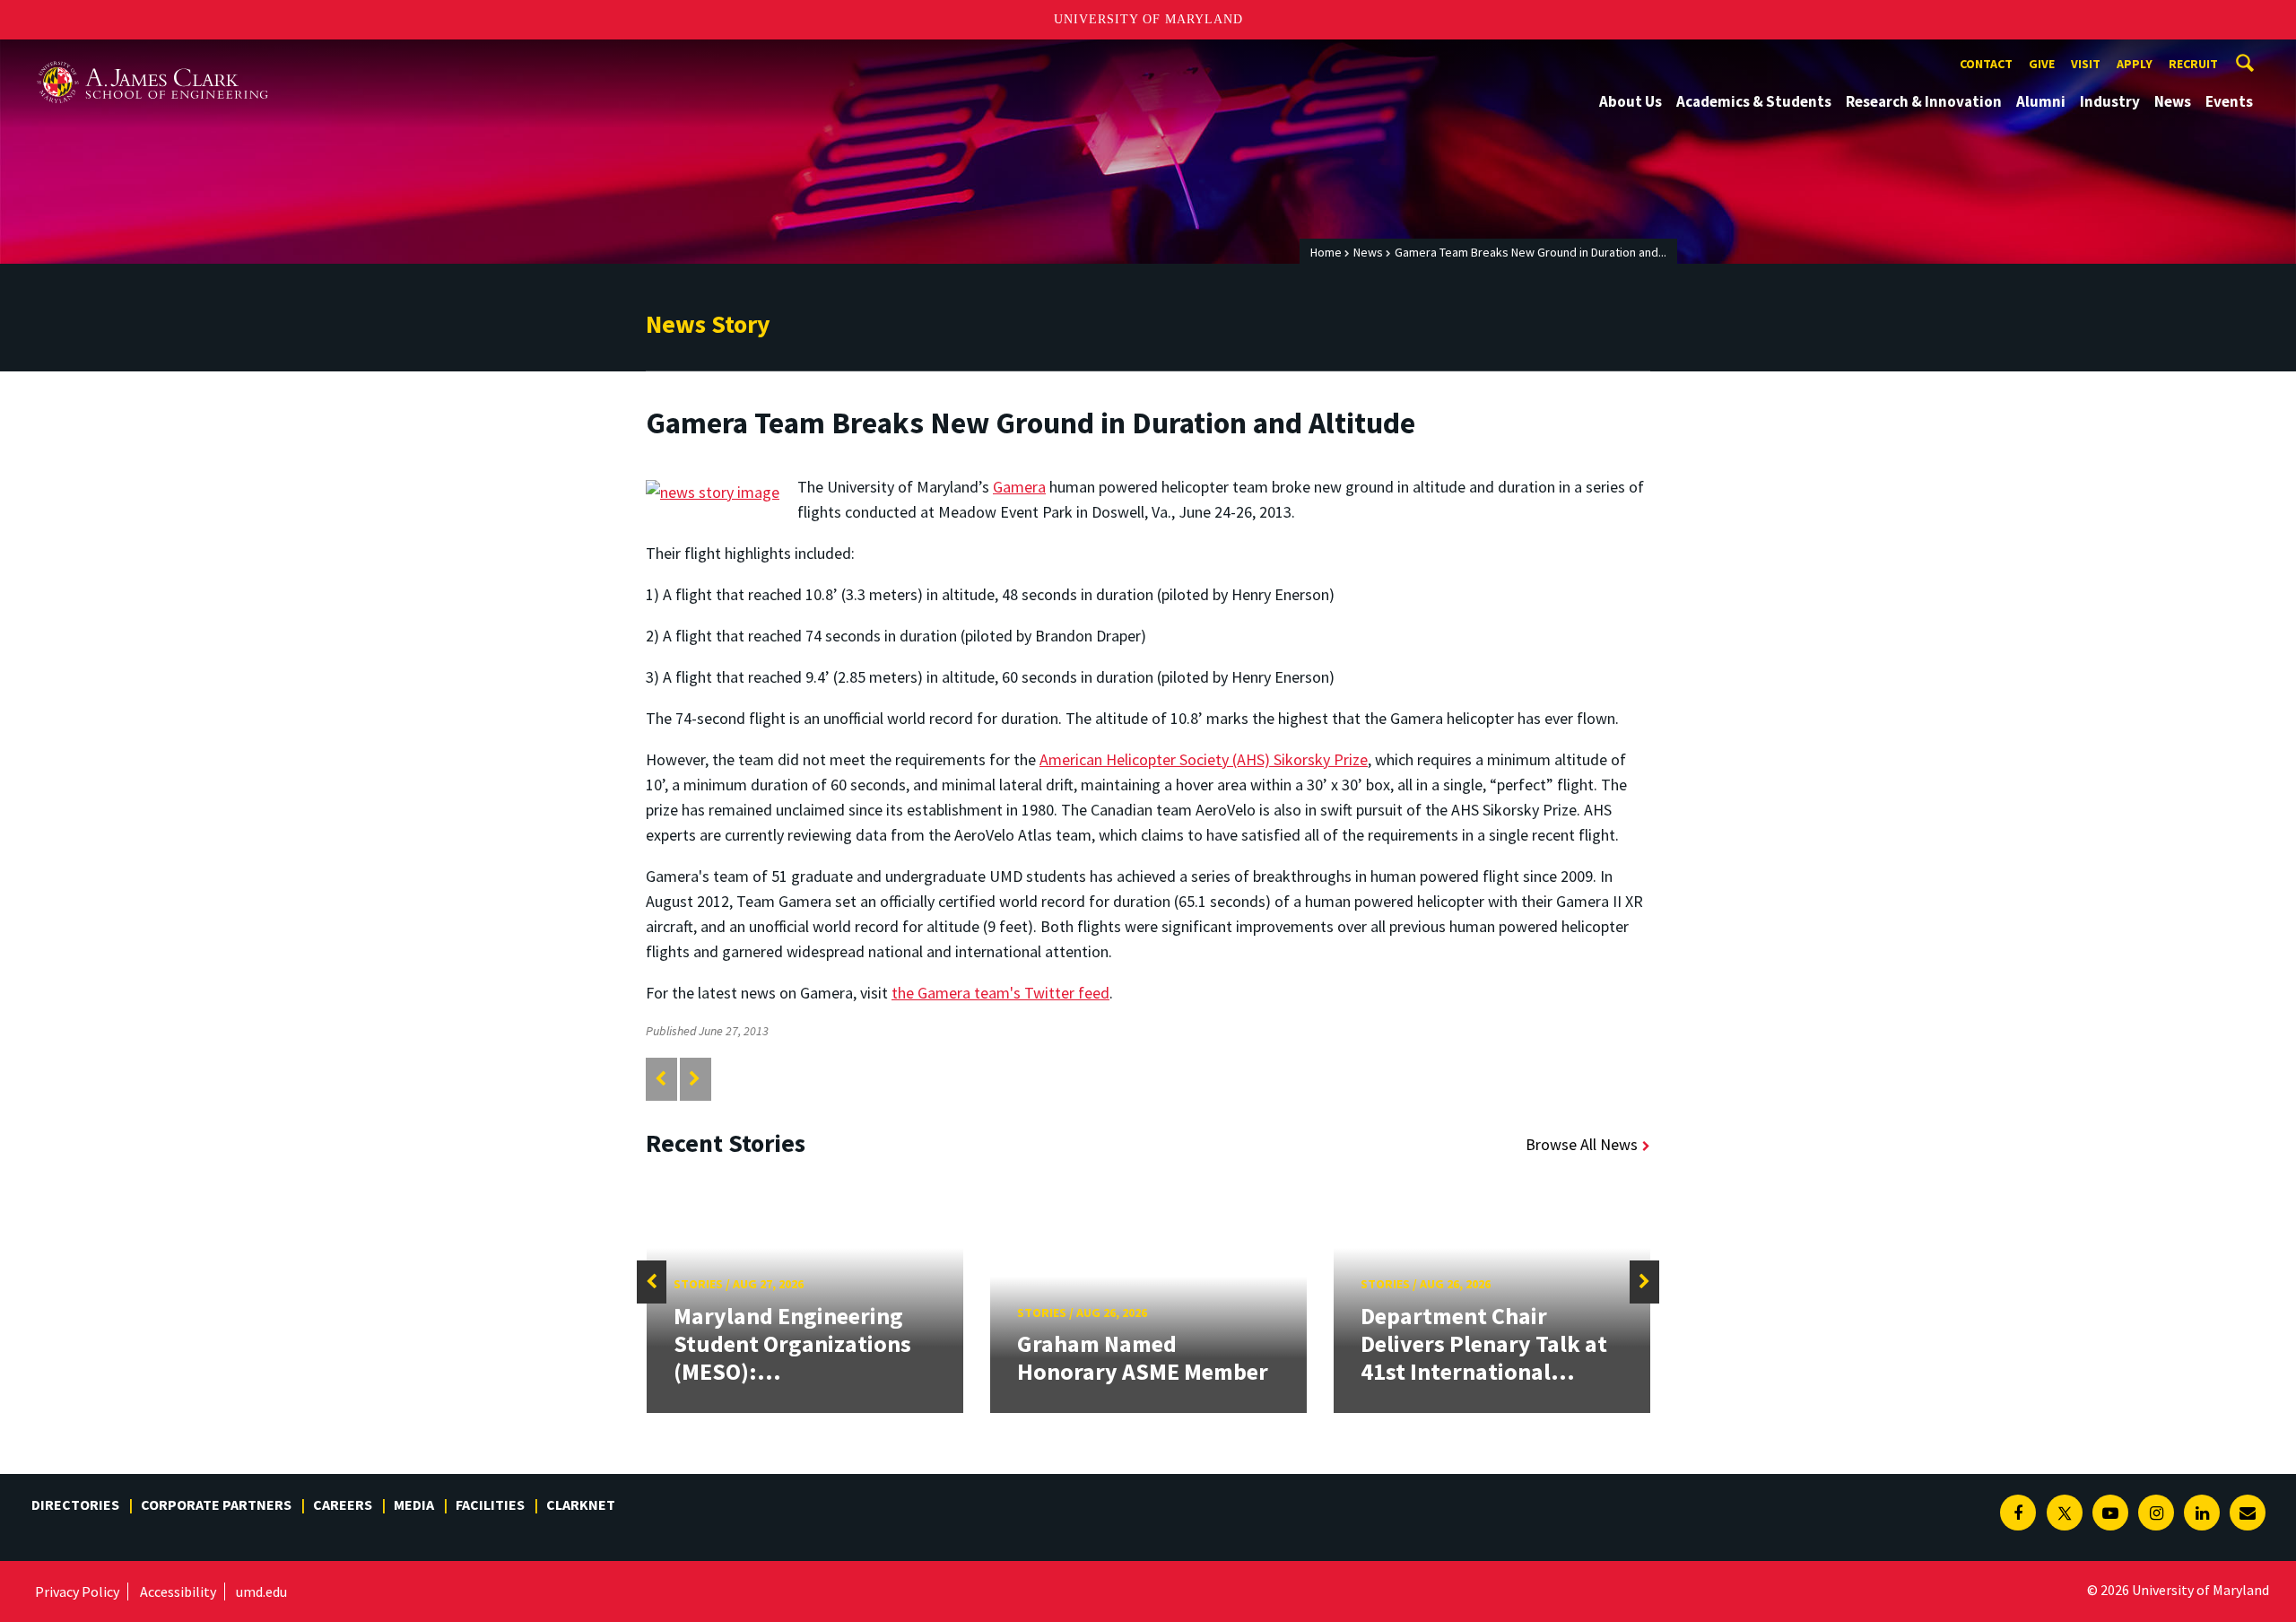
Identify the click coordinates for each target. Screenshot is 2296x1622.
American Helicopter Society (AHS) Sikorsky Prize (1204, 759)
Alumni (2041, 101)
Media (414, 1504)
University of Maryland (1148, 19)
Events (2229, 101)
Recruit (2193, 64)
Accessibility (178, 1591)
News (2173, 101)
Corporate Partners (216, 1504)
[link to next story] (695, 1079)
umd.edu (261, 1591)
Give (2042, 64)
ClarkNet (581, 1504)
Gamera (1019, 487)
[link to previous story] (661, 1079)
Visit (2086, 64)
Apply (2135, 64)
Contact (1986, 64)
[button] (652, 1282)
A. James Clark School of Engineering (152, 56)
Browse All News (1582, 1144)
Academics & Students (1754, 101)
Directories (75, 1504)
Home (1326, 252)
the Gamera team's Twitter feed (1000, 993)
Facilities (490, 1504)
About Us (1631, 101)
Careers (343, 1504)
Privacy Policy (77, 1591)
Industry (2110, 101)
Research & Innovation (1924, 101)
